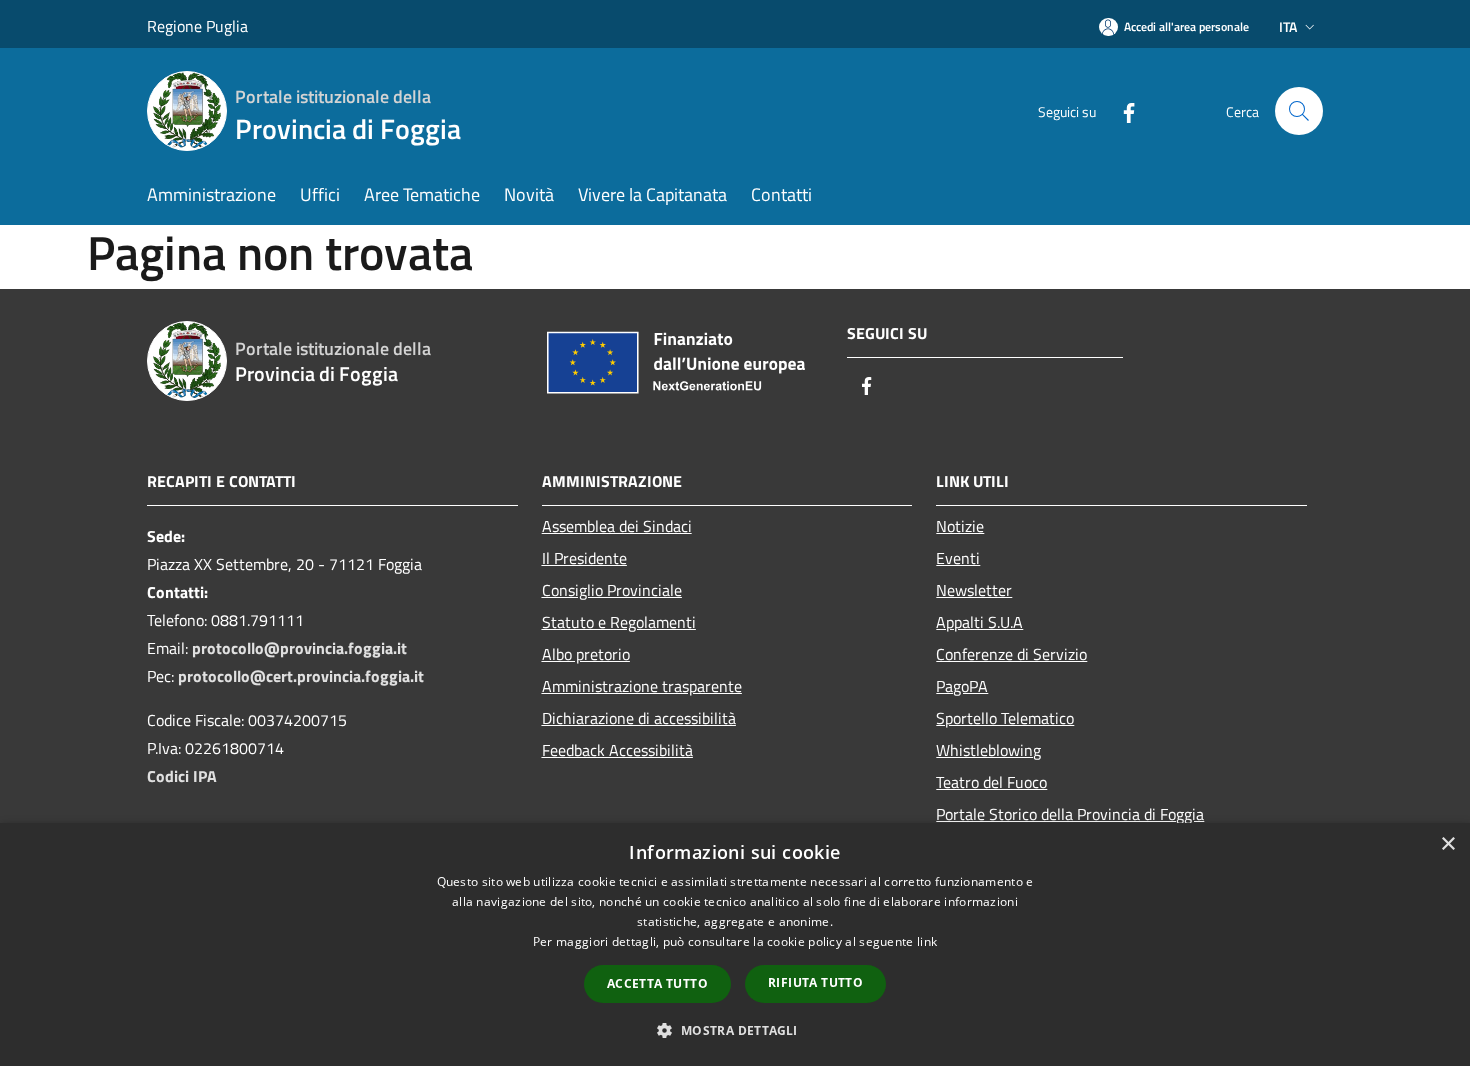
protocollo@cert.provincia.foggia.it (301, 676)
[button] (734, 1030)
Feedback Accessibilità (617, 750)
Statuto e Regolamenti (619, 622)
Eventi (958, 558)
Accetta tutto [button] (657, 983)
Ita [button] (1288, 26)
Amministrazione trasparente (642, 686)
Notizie (960, 526)
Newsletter (974, 590)
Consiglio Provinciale (612, 590)
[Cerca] (1299, 111)
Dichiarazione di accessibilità (639, 718)
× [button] (1447, 844)
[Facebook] (1121, 110)
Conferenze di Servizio (1011, 654)
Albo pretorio (586, 654)
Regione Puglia (197, 26)
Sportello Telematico (1005, 718)
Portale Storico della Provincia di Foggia (1070, 814)
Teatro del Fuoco (991, 782)
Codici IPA (182, 776)
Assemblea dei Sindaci (617, 526)
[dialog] (735, 944)
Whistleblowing (988, 750)
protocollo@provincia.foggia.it (299, 648)
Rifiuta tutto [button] (815, 982)
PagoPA (962, 686)
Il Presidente (584, 558)
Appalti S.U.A (979, 622)
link (927, 941)
